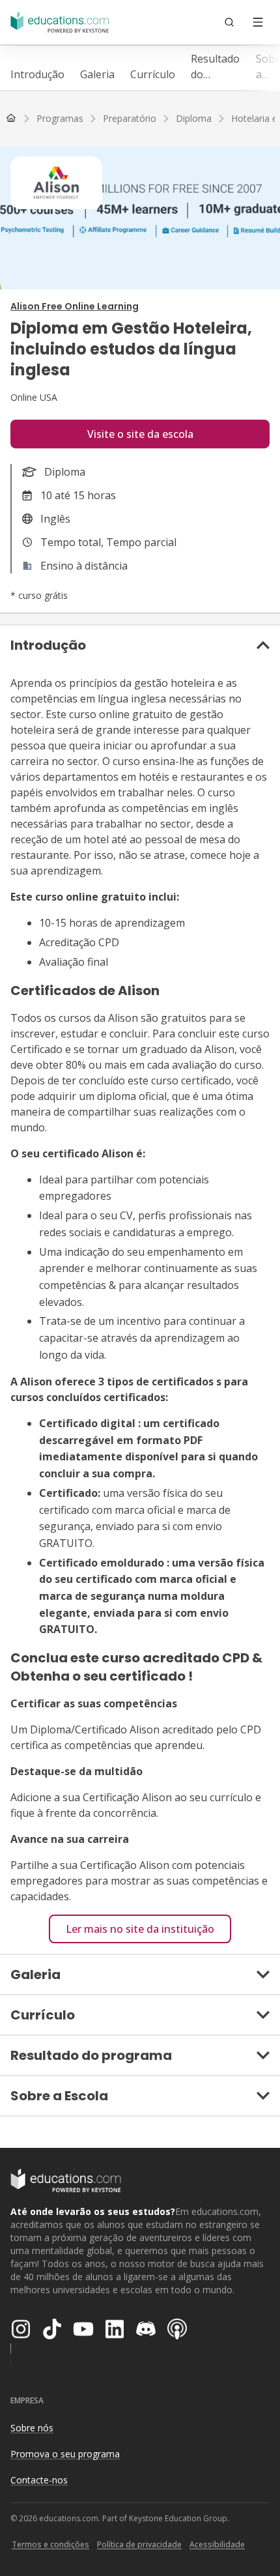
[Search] (229, 22)
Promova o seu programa (65, 2454)
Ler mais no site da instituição (140, 1929)
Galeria (97, 74)
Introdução (37, 74)
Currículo (153, 74)
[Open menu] (258, 22)
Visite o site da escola (140, 434)
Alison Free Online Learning (75, 306)
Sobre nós (32, 2428)
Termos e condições (50, 2544)
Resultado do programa (216, 67)
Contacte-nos (39, 2480)
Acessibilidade (217, 2544)
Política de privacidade (139, 2544)
